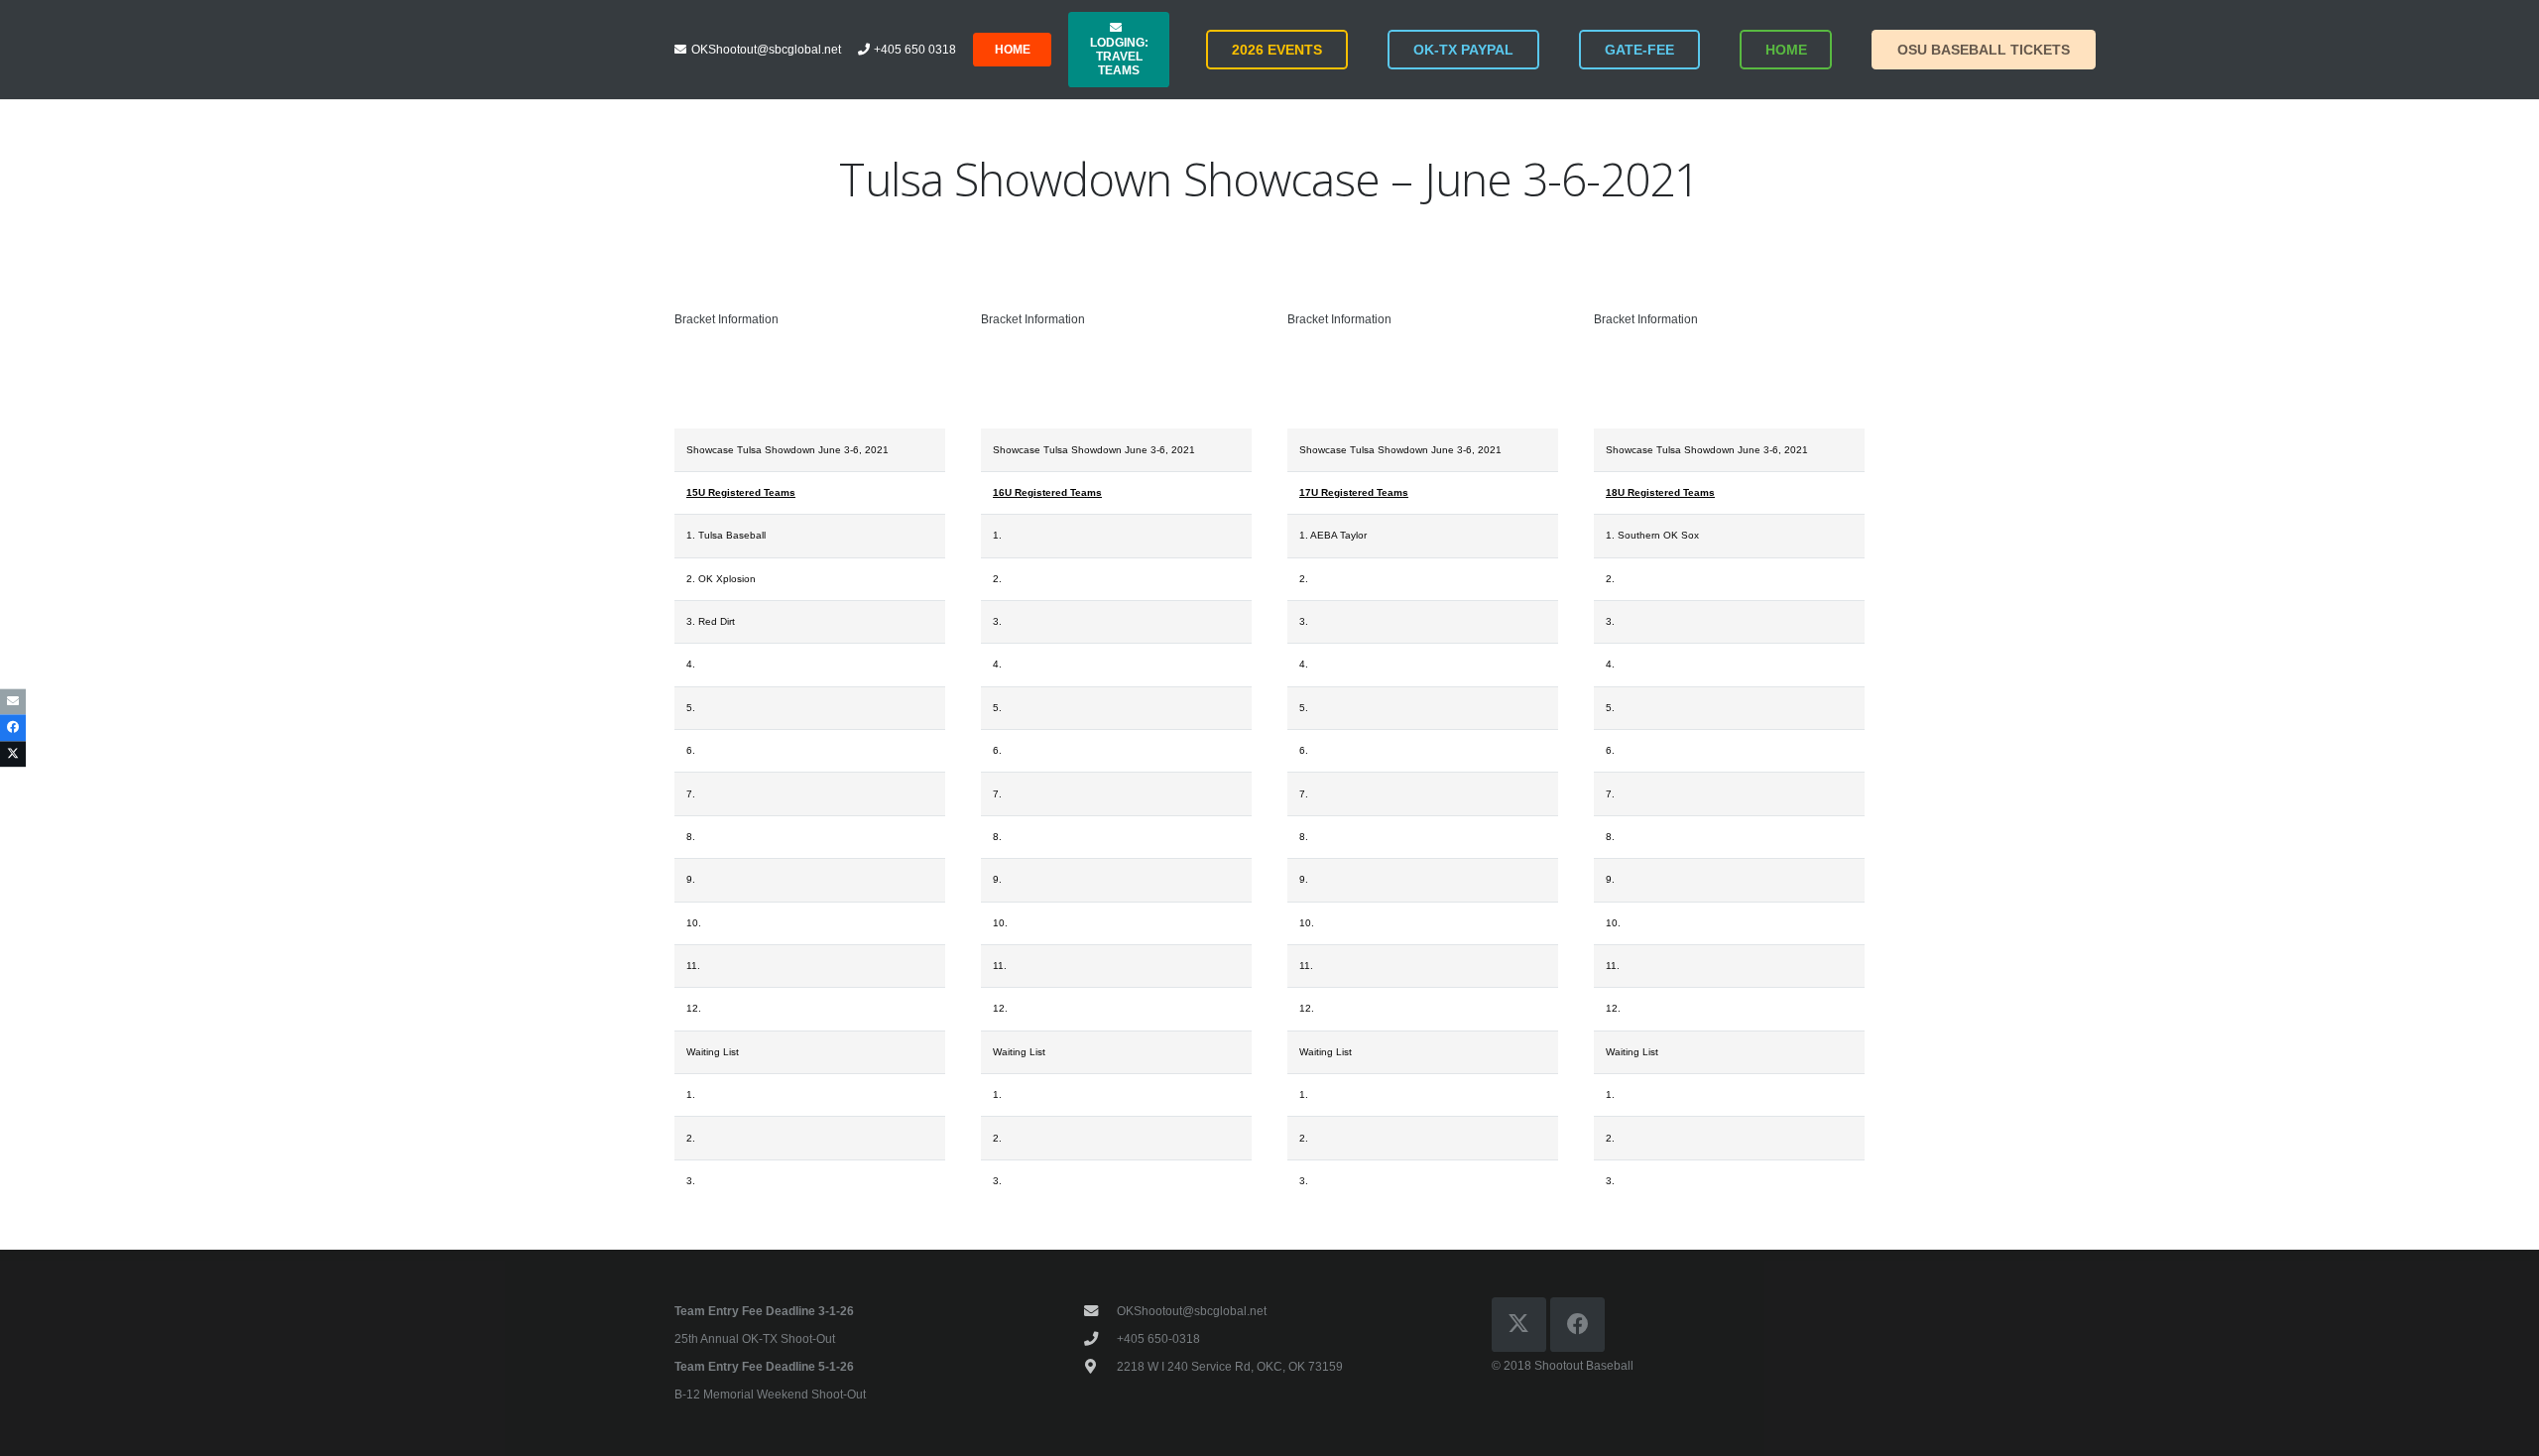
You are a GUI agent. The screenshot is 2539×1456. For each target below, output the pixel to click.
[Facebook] (1577, 1325)
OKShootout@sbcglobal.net (1192, 1311)
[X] (1519, 1325)
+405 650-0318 (1158, 1339)
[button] (1331, 49)
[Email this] (13, 701)
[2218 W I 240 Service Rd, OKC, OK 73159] (1100, 1367)
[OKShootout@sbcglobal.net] (1100, 1311)
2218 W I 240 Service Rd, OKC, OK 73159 (1230, 1367)
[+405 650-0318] (1100, 1339)
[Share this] (13, 728)
